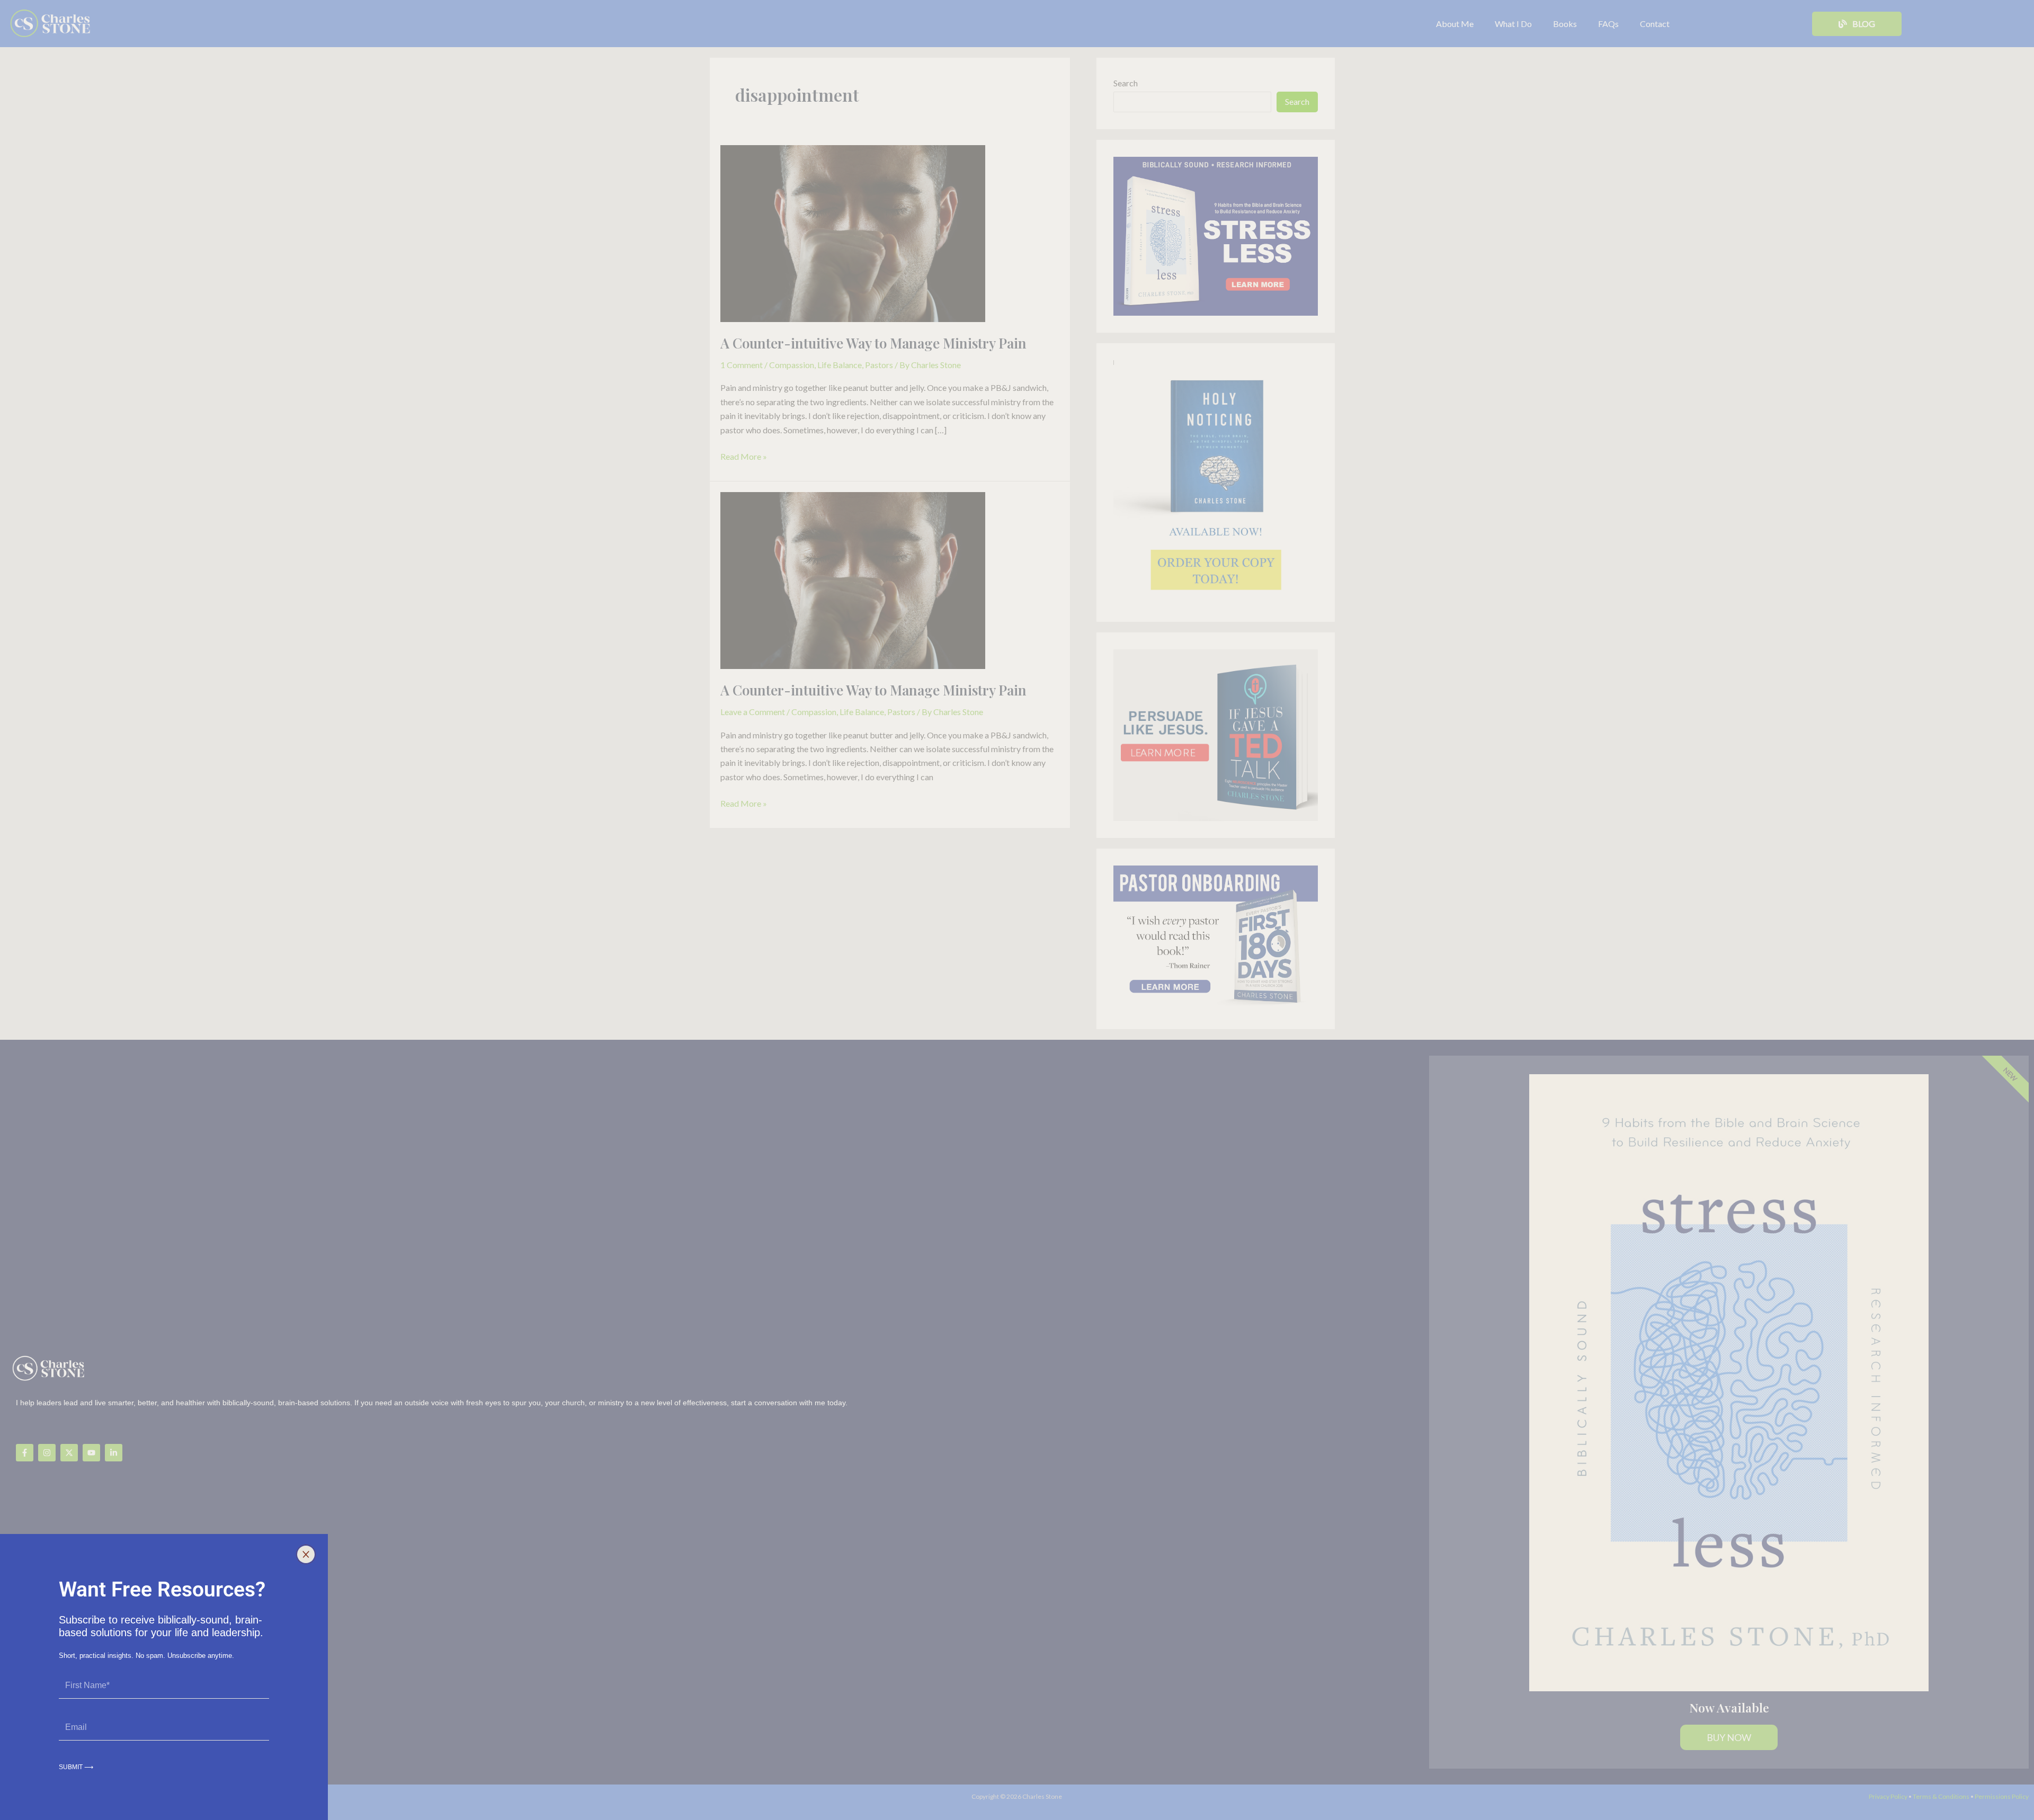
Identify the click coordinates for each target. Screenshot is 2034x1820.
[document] (1017, 910)
